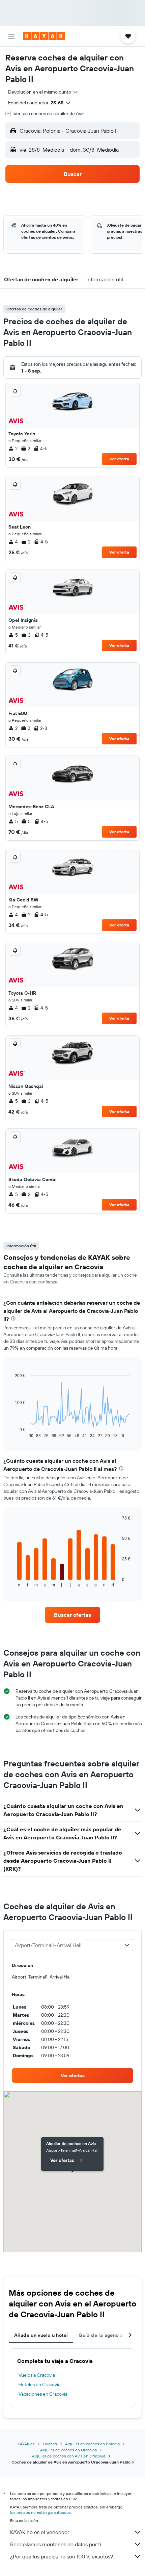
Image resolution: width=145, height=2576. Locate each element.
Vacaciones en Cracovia (43, 2394)
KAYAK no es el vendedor (40, 2532)
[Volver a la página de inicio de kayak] (44, 36)
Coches (50, 2444)
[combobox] (43, 92)
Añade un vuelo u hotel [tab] (41, 2335)
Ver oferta (119, 459)
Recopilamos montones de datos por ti (55, 2544)
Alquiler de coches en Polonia (92, 2444)
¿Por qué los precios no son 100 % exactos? (62, 2556)
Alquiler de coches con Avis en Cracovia (69, 2456)
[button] (11, 36)
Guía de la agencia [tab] (101, 2335)
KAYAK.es (26, 2444)
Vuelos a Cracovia (37, 2375)
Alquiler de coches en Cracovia (68, 2450)
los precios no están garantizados (40, 2512)
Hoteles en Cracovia (39, 2384)
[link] (72, 1615)
